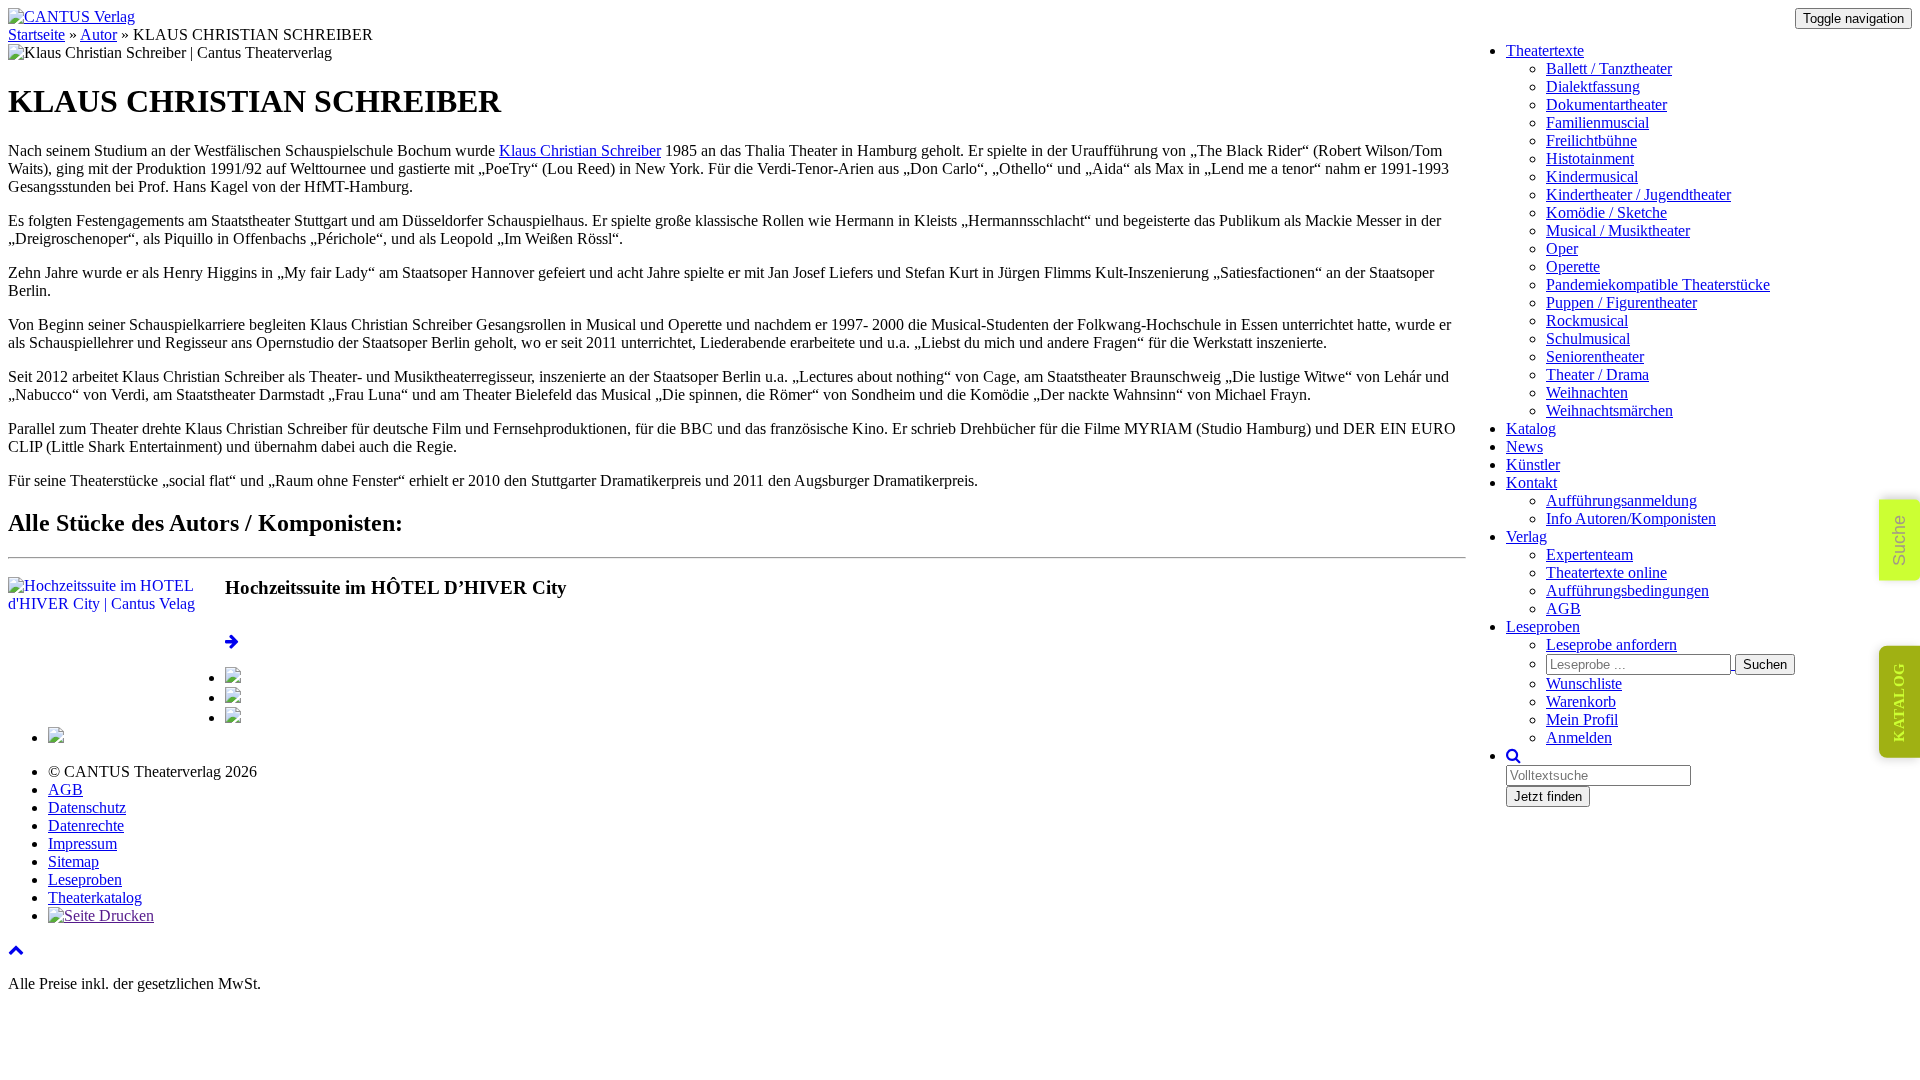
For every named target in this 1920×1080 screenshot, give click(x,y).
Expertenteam (1589, 554)
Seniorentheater (1595, 356)
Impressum (82, 843)
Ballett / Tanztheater (1609, 68)
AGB (1563, 608)
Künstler (1533, 464)
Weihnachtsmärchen (1609, 410)
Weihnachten (1587, 392)
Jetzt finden (1548, 796)
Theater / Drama (1597, 374)
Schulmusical (1588, 338)
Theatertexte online (1606, 572)
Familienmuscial (1597, 122)
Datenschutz (87, 807)
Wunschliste (1584, 683)
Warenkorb (1581, 701)
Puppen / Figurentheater (1621, 302)
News (1524, 446)
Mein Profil (1582, 719)
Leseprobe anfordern (1611, 644)
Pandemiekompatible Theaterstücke (1658, 284)
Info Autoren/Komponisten (1631, 518)
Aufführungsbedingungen (1627, 590)
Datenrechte (86, 825)
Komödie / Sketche (1606, 212)
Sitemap (73, 861)
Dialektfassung (1593, 86)
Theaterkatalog (95, 897)
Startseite (36, 34)
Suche (1899, 540)
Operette (1573, 266)
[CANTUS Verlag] (71, 16)
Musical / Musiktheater (1618, 230)
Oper (1562, 248)
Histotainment (1590, 158)
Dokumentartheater (1606, 104)
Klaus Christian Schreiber (580, 150)
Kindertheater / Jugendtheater (1638, 194)
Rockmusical (1587, 320)
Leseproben (1543, 626)
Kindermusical (1592, 176)
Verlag (1526, 536)
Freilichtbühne (1591, 140)
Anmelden (1579, 737)
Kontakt (1531, 482)
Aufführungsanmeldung (1621, 500)
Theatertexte (1545, 50)
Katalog (1531, 428)
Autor (98, 34)
